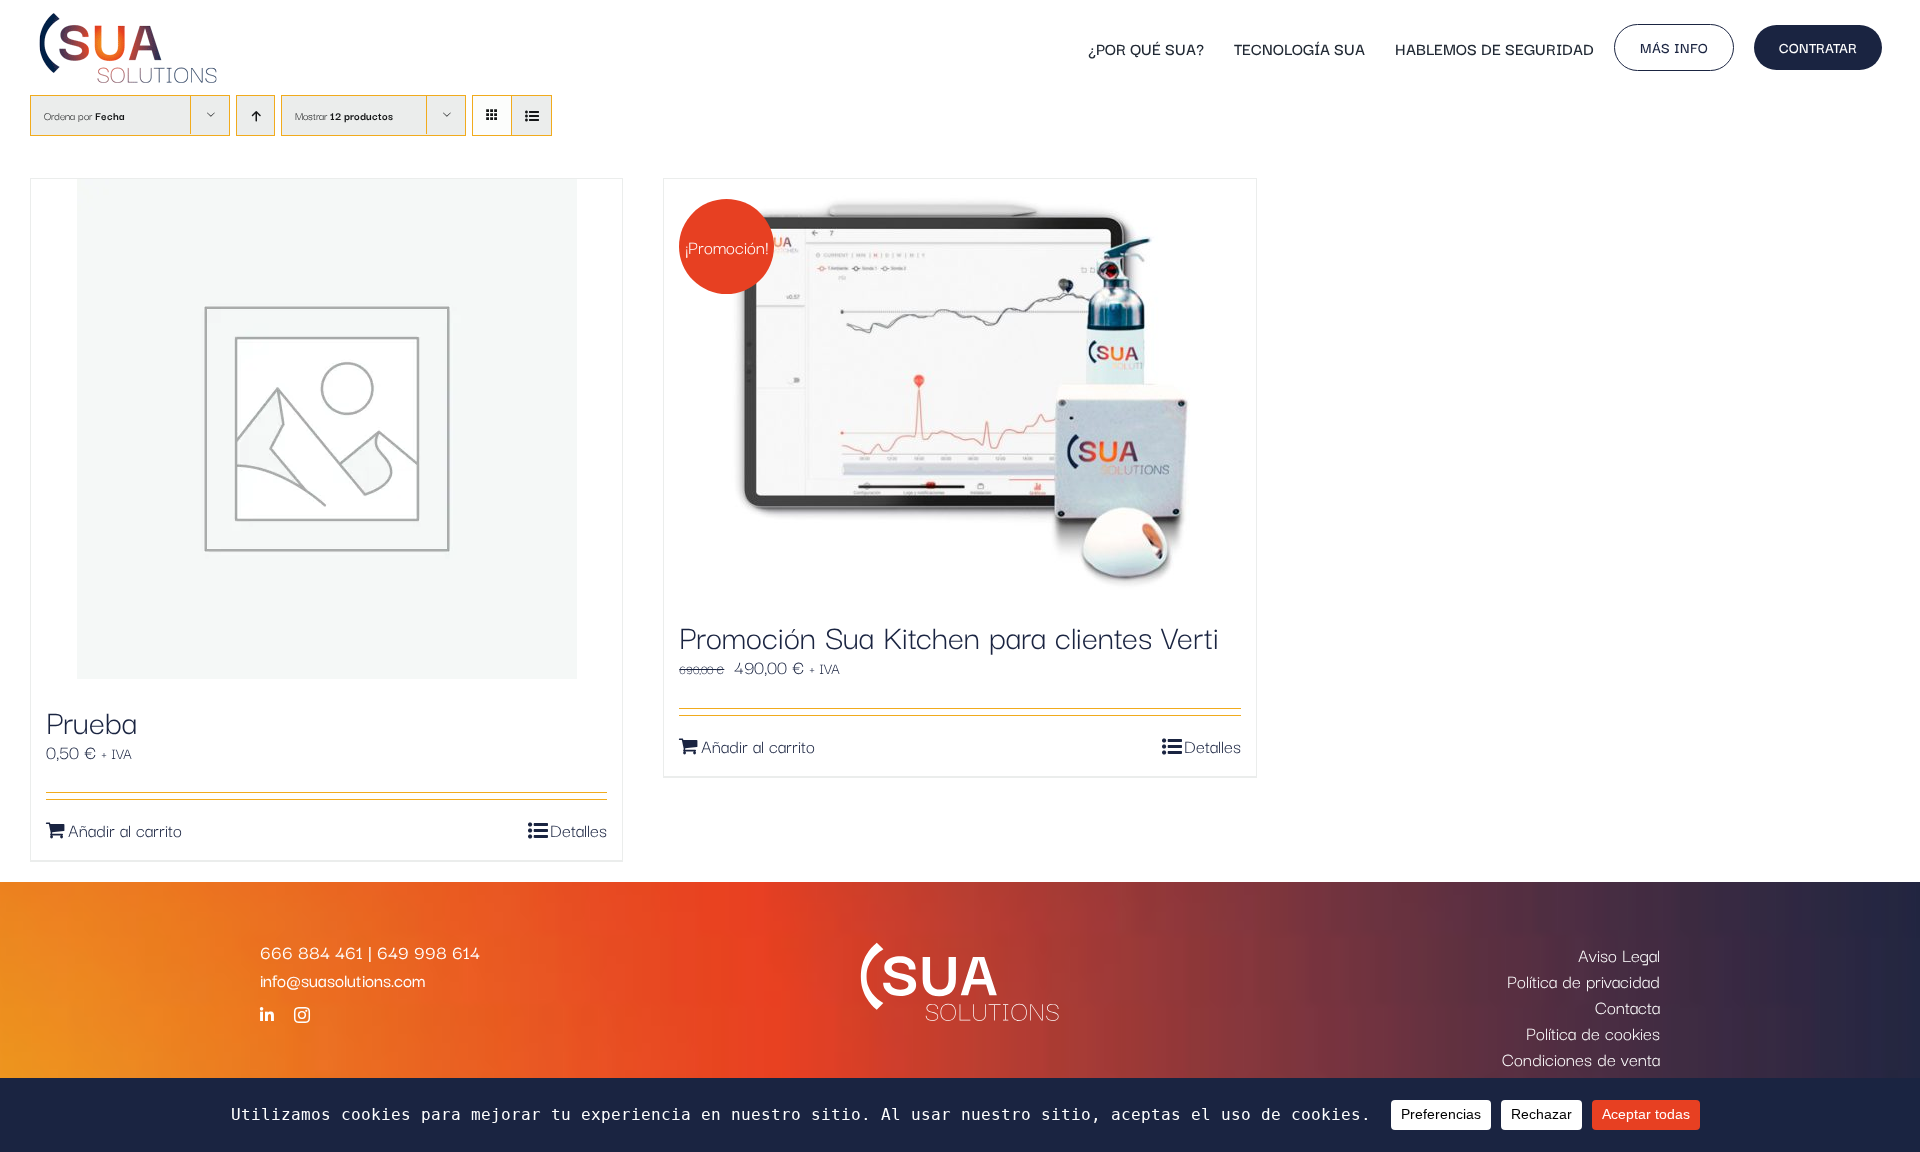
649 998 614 (428, 951)
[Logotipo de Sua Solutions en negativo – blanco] (960, 951)
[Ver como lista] (531, 115)
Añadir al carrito (125, 829)
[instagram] (302, 1015)
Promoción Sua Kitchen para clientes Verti (949, 635)
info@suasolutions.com (342, 979)
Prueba (91, 720)
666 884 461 (311, 951)
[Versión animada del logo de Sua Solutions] (128, 19)
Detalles (578, 829)
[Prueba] (326, 429)
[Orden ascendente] (255, 115)
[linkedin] (267, 1015)
